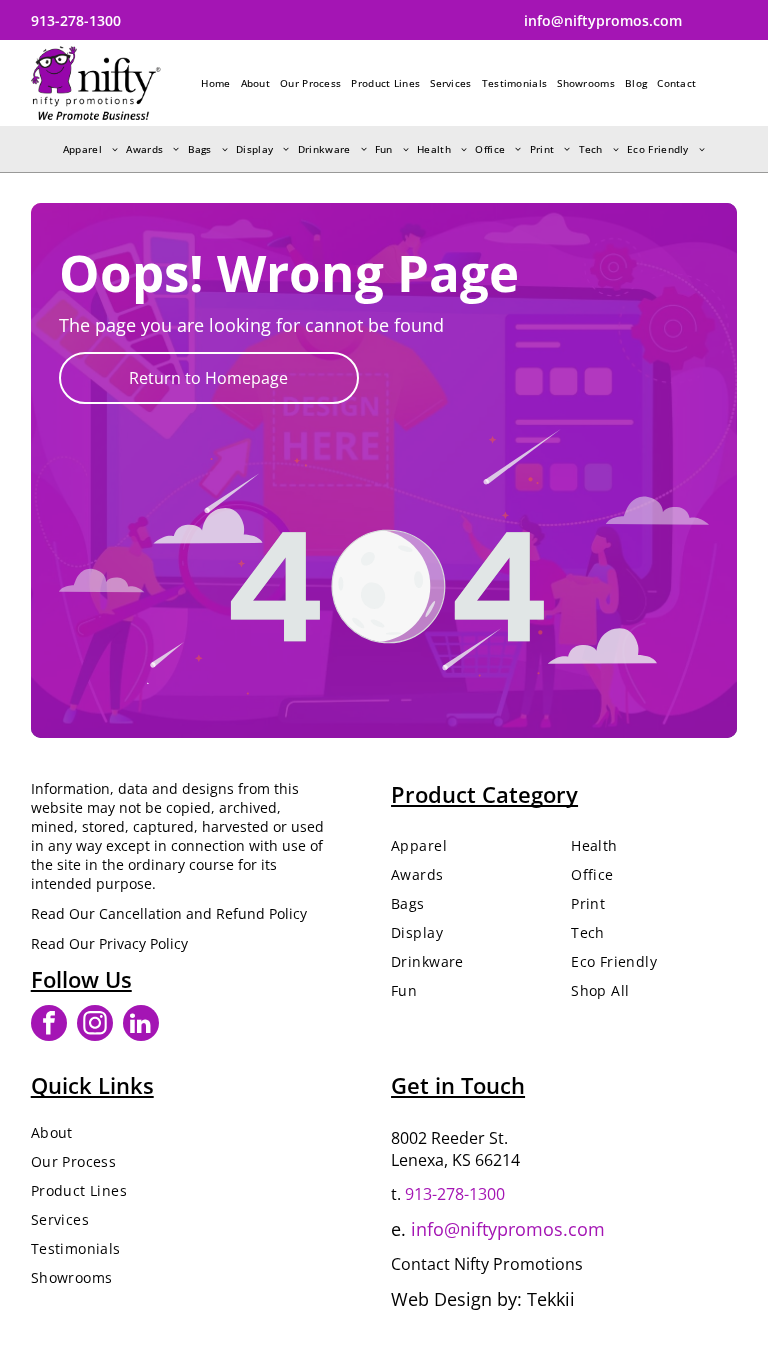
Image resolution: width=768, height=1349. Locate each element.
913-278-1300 (455, 1194)
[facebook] (49, 1025)
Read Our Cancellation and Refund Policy (169, 913)
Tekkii (551, 1299)
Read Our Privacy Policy (109, 943)
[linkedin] (141, 1025)
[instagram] (95, 1025)
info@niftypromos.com (508, 1229)
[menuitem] (215, 83)
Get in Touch (458, 1085)
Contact (420, 1264)
